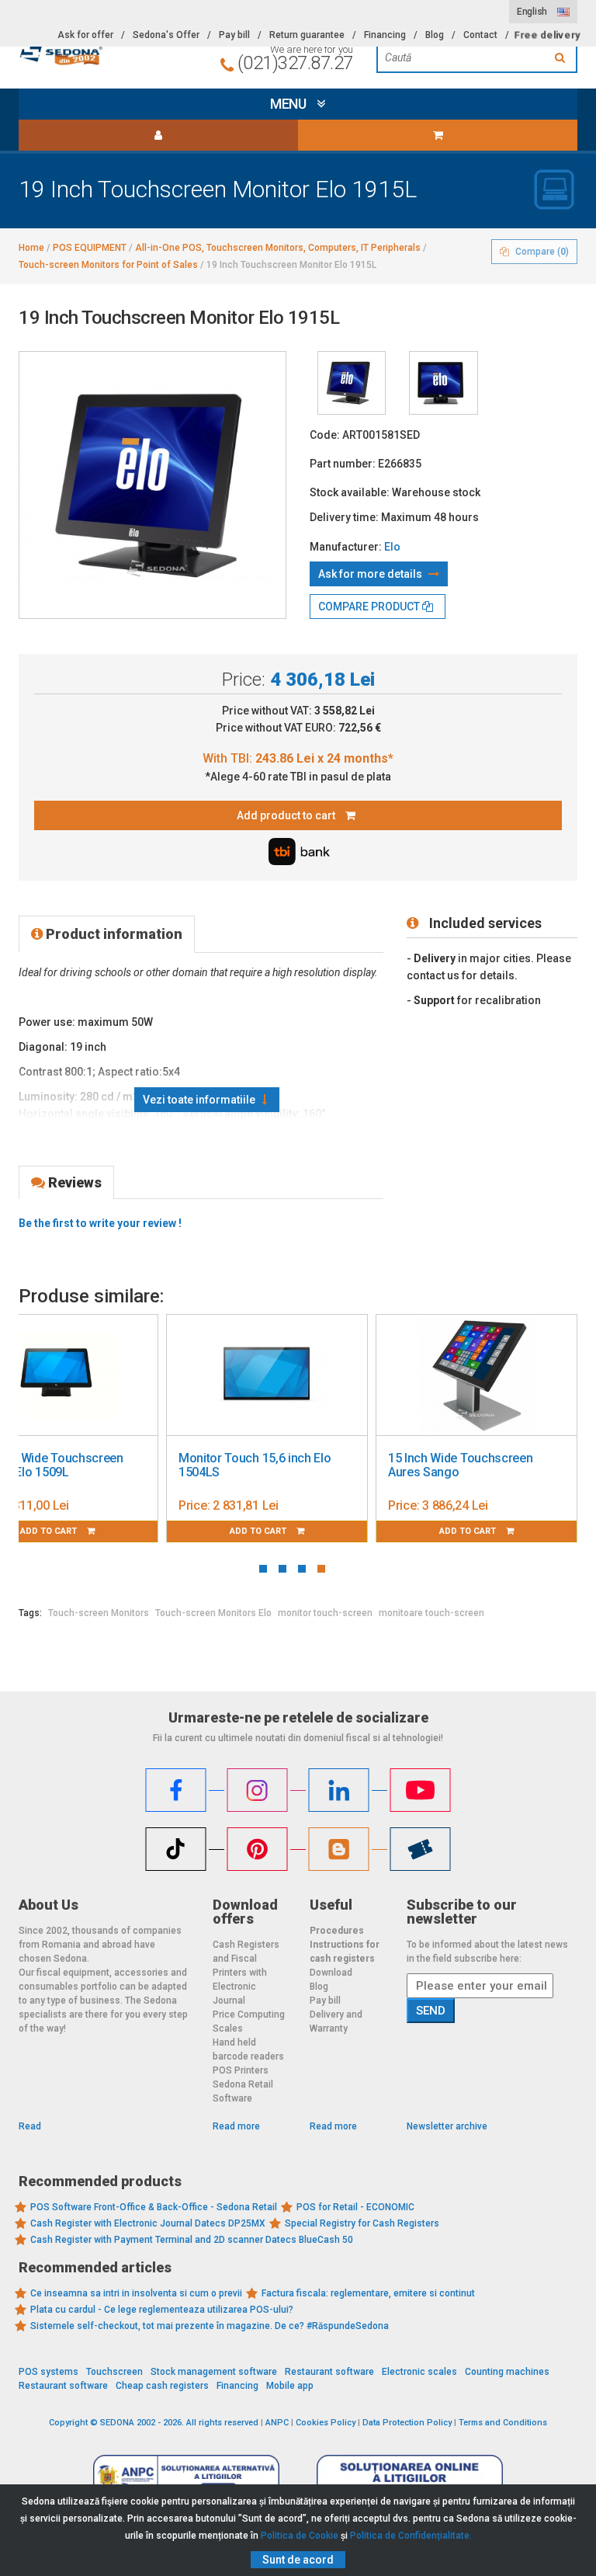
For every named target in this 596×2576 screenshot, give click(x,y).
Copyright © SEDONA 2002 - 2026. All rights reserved (154, 2423)
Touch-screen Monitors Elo (213, 1613)
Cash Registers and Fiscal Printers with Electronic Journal (246, 1973)
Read (30, 2126)
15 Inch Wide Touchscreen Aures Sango (460, 1465)
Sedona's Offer (166, 35)
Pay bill (234, 35)
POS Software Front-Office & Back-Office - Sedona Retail (154, 2207)
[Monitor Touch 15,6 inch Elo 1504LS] (267, 1375)
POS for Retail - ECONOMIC (355, 2207)
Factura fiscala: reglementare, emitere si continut (368, 2293)
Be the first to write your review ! (100, 1223)
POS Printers (241, 2070)
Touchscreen (114, 2372)
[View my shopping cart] (438, 135)
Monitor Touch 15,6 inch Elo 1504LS (255, 1465)
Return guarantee (307, 35)
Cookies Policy (326, 2423)
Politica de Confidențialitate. (411, 2536)
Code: (325, 435)
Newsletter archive (447, 2126)
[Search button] (562, 57)
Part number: (343, 464)
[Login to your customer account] (158, 135)
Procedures (337, 1931)
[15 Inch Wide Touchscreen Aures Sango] (476, 1375)
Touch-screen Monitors (99, 1613)
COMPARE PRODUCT (370, 607)
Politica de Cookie (300, 2536)
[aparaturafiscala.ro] (104, 52)
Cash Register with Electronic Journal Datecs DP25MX (148, 2223)
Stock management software (214, 2372)
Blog (435, 35)
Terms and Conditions (503, 2423)
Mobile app (290, 2386)
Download (331, 1973)
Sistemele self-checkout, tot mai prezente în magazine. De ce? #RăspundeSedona (210, 2326)
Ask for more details (371, 574)
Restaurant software (329, 2372)
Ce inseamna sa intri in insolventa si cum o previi (136, 2293)
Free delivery (547, 35)
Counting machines (507, 2372)
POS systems (49, 2372)
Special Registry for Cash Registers (362, 2223)
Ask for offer (85, 35)
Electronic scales (419, 2372)
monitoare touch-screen (431, 1613)
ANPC (277, 2423)
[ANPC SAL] (186, 2477)
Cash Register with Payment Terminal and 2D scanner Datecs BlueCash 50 (192, 2240)
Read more (236, 2126)
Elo (392, 547)
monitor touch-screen (325, 1613)
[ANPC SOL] (410, 2477)
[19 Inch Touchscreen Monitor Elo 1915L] (352, 383)
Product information (113, 934)
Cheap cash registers (162, 2386)
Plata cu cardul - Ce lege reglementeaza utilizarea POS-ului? (162, 2310)
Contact (480, 35)
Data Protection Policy (407, 2423)
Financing (385, 35)
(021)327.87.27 (295, 63)
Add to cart (259, 1531)
